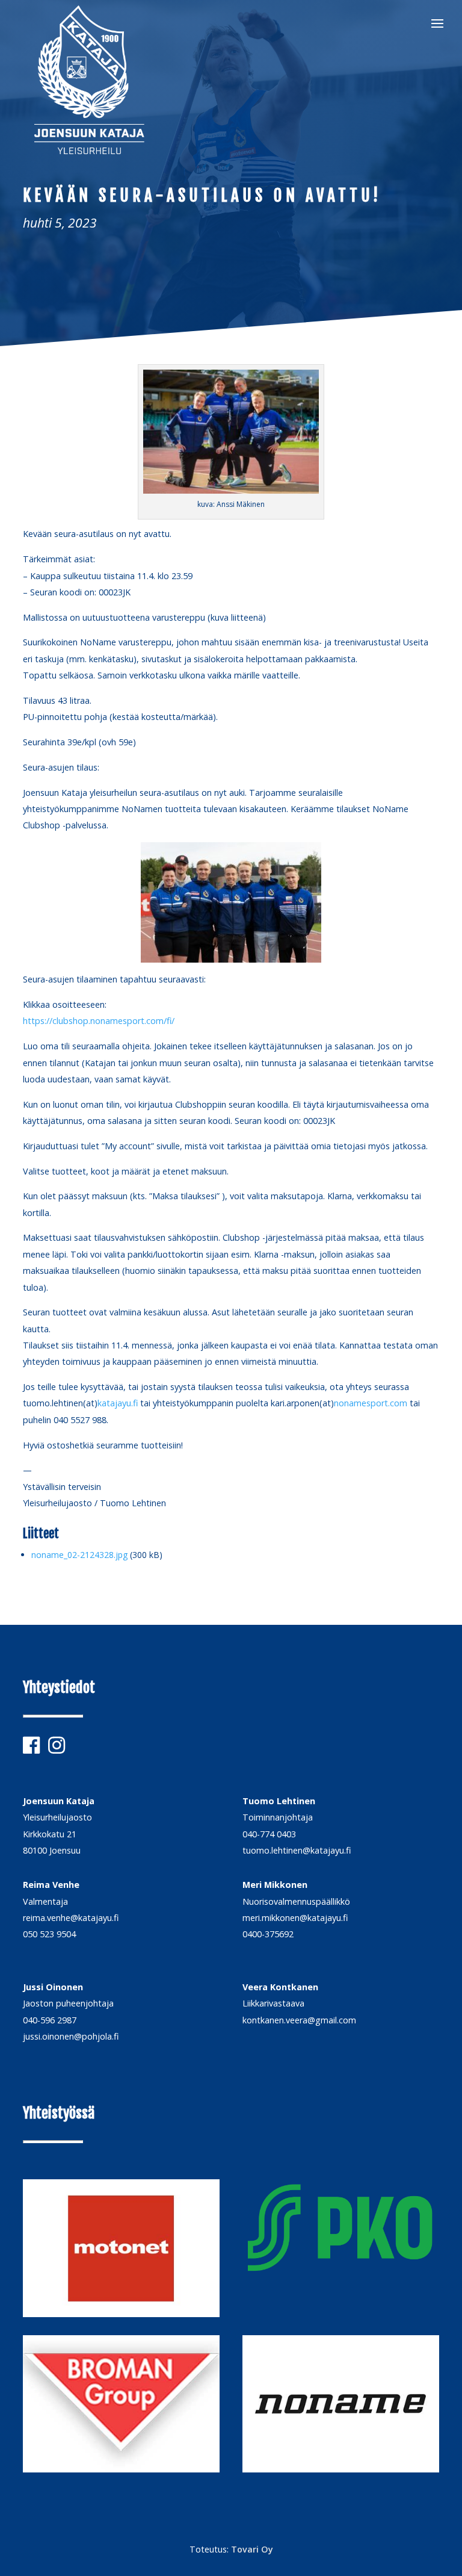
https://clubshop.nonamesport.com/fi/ (99, 1021)
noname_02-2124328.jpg (79, 1555)
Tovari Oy (252, 2549)
